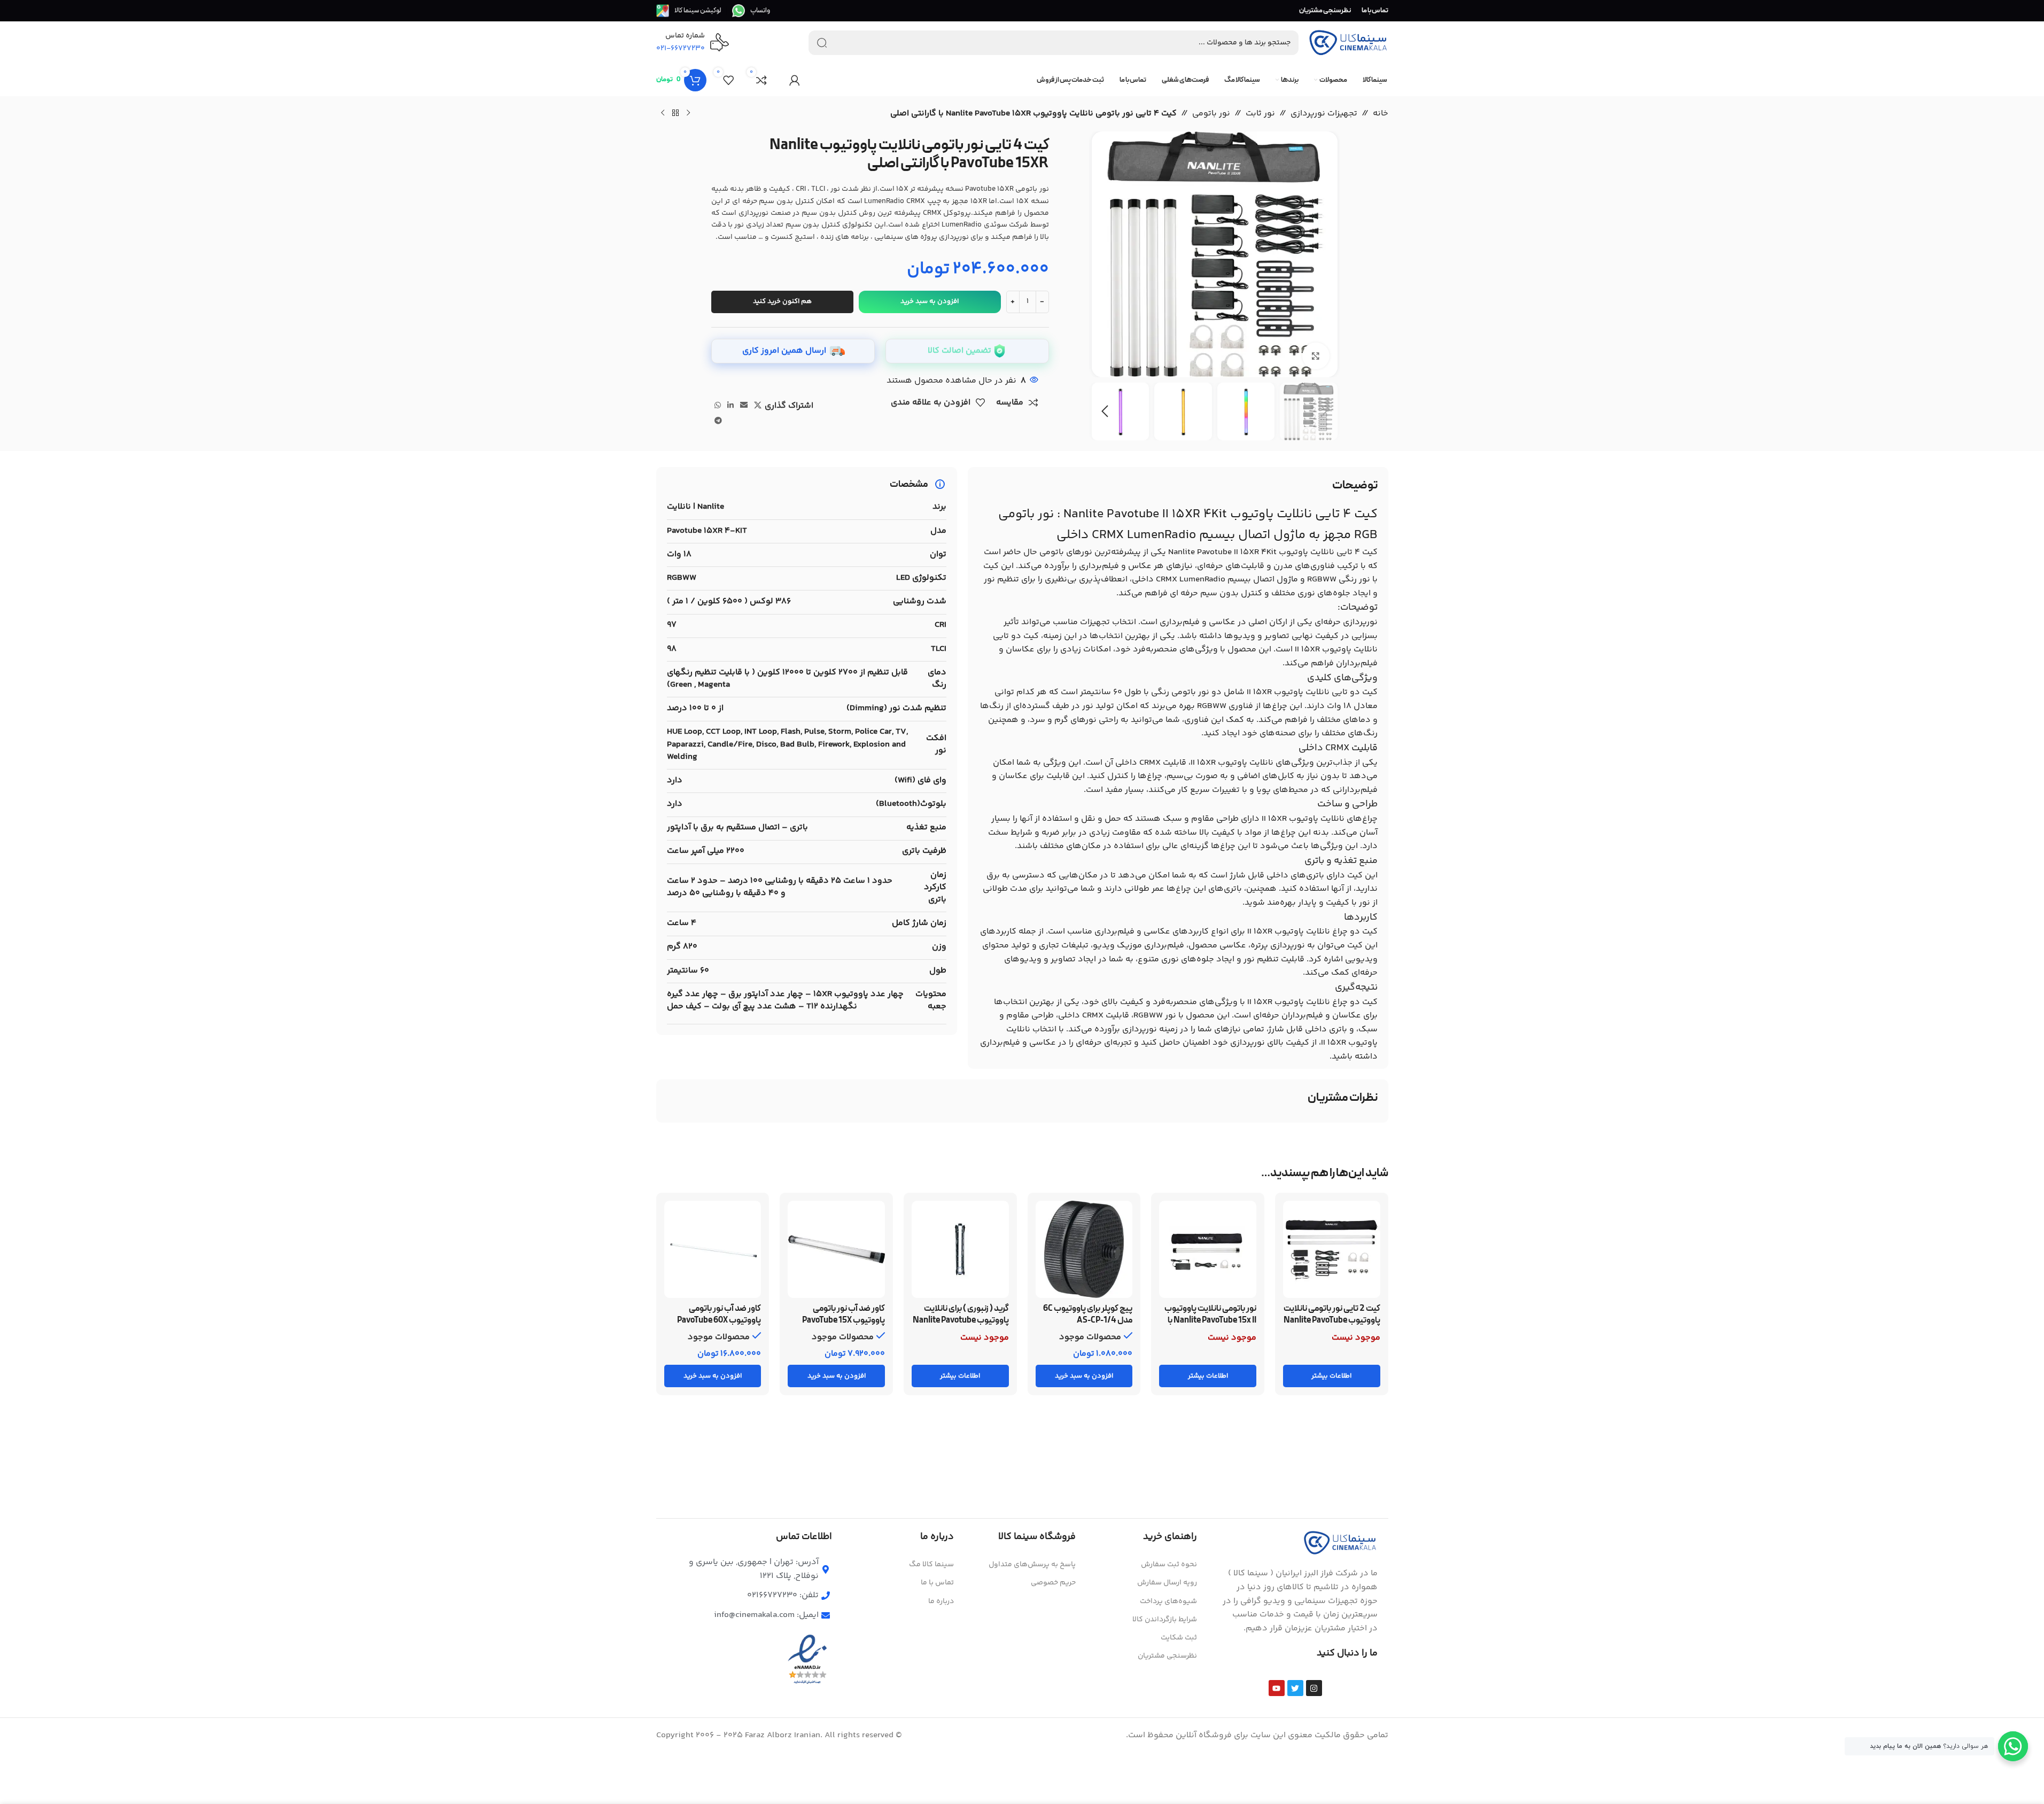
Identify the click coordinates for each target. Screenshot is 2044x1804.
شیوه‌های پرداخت (1168, 1601)
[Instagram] (1314, 1688)
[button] (1324, 411)
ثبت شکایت (1179, 1638)
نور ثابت (1260, 114)
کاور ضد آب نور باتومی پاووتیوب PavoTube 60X (719, 1315)
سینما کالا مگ (931, 1565)
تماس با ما (937, 1583)
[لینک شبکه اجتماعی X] (758, 406)
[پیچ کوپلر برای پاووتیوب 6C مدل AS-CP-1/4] (1084, 1249)
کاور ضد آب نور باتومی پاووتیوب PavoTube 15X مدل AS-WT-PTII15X (844, 1321)
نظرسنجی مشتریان (1167, 1656)
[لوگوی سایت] (1348, 43)
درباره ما (941, 1601)
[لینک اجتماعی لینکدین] (730, 406)
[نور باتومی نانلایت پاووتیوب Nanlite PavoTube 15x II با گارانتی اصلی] (1208, 1249)
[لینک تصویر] (1340, 1543)
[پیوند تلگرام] (718, 421)
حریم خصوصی (1053, 1583)
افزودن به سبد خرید (930, 301)
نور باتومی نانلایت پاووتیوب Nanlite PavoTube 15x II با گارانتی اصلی (1210, 1321)
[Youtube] (1277, 1688)
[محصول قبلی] (688, 113)
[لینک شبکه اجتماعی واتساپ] (718, 406)
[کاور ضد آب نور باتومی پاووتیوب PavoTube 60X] (713, 1249)
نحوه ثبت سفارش (1169, 1565)
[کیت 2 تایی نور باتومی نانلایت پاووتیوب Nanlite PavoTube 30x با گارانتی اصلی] (1332, 1249)
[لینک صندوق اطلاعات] (751, 11)
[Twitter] (1295, 1688)
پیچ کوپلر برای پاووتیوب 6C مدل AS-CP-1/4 (1088, 1315)
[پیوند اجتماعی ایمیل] (744, 406)
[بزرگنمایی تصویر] (1316, 356)
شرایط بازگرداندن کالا (1165, 1620)
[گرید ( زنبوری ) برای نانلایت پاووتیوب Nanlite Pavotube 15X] (960, 1249)
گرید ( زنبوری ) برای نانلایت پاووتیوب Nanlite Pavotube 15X (961, 1321)
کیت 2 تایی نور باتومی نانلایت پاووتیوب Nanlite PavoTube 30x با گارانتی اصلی (1332, 1321)
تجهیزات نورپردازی (1324, 114)
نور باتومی (1211, 114)
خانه (1381, 114)
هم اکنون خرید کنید (782, 301)
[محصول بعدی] (663, 113)
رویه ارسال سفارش (1167, 1583)
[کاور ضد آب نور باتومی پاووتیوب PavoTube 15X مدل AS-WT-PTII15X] (836, 1249)
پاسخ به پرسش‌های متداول (1032, 1565)
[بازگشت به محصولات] (675, 113)
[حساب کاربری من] (795, 80)
